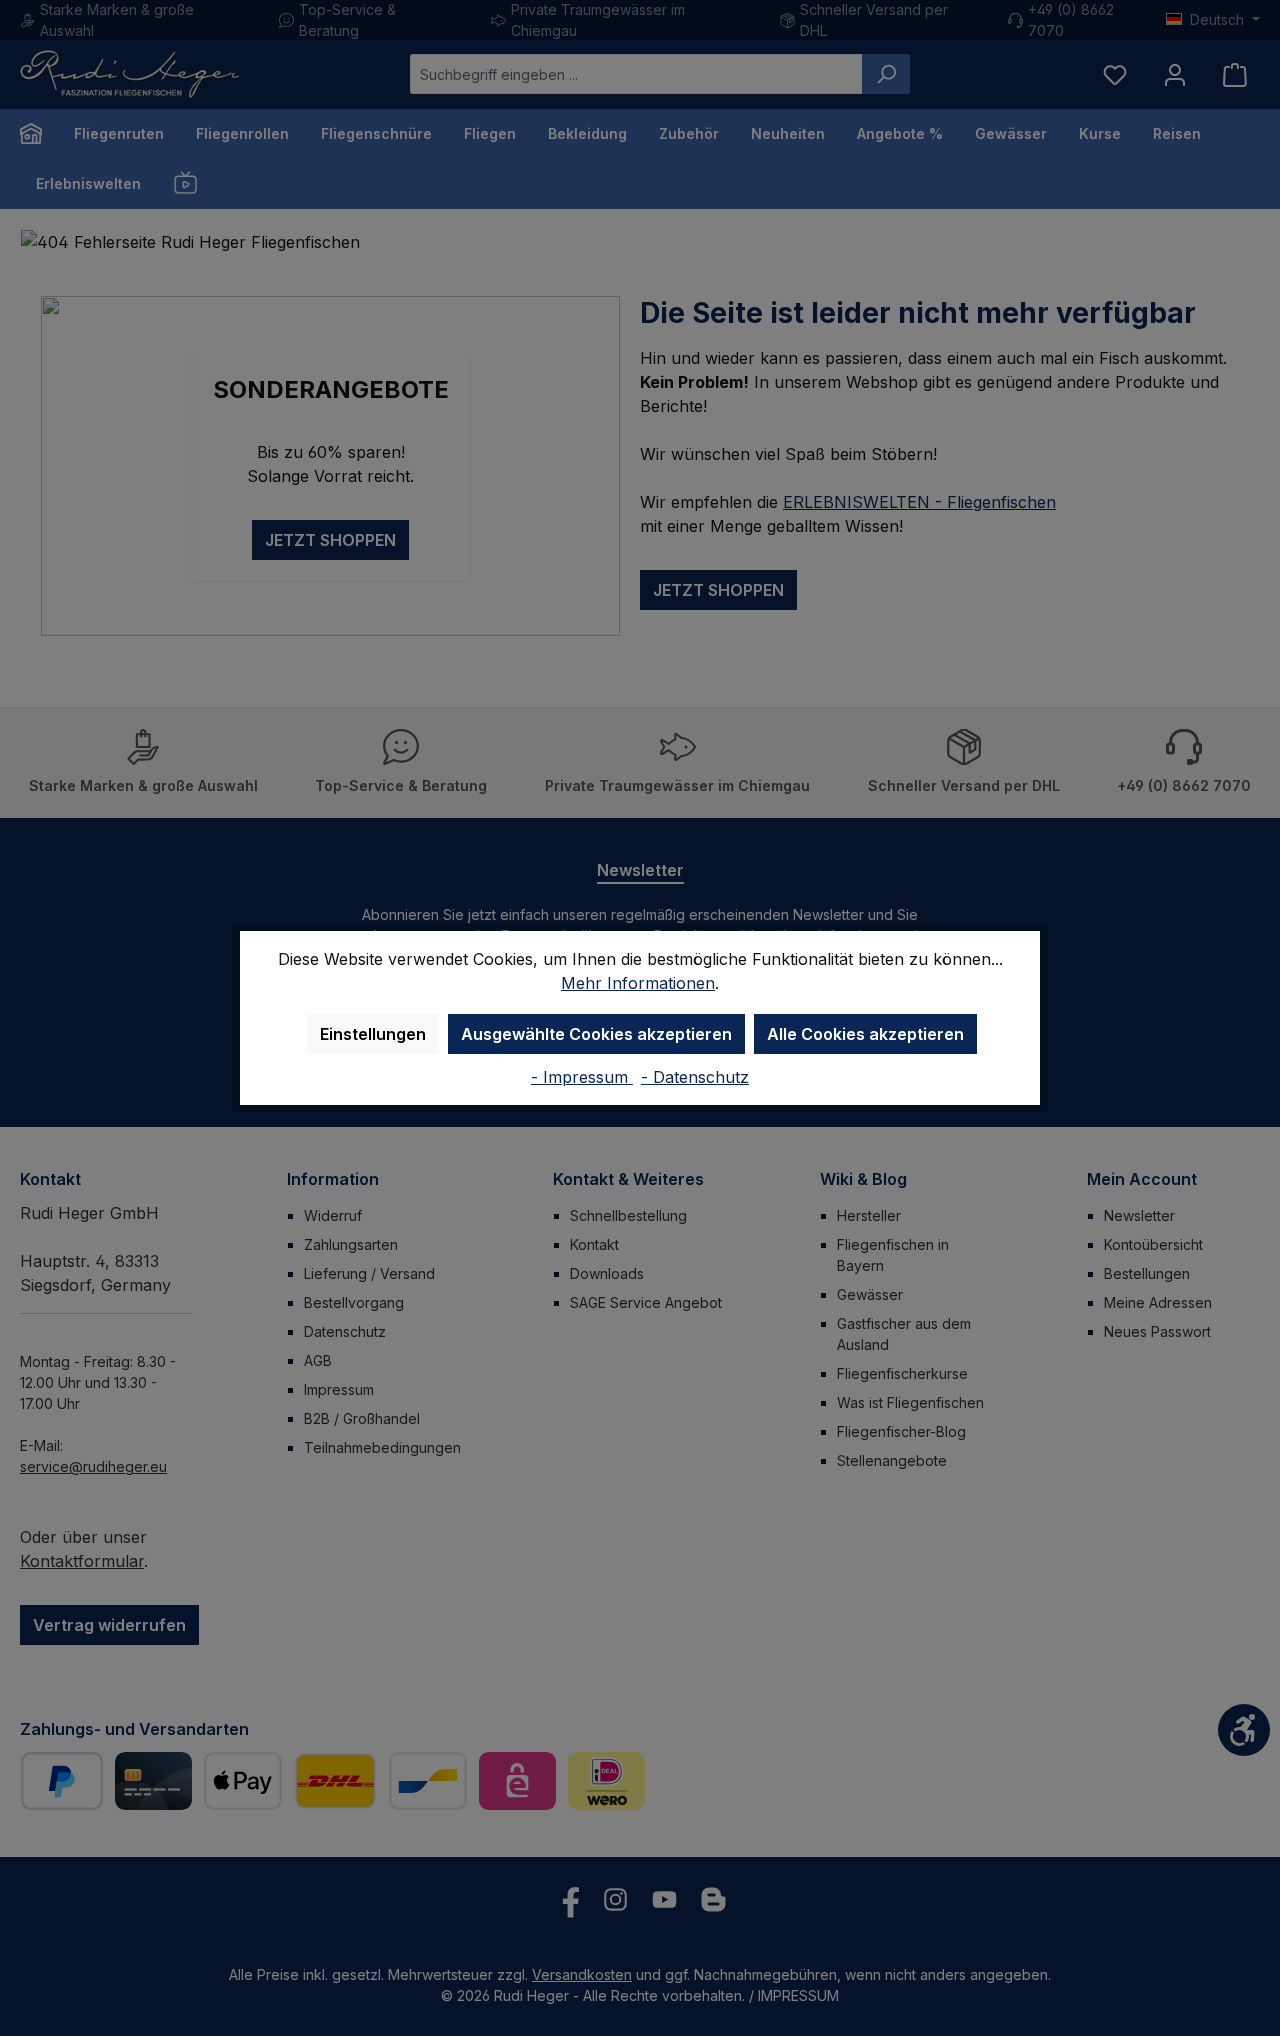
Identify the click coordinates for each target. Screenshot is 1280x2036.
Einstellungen (373, 1034)
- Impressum (582, 1077)
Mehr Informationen (638, 983)
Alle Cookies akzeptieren (865, 1034)
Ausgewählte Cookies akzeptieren (596, 1034)
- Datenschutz (695, 1077)
